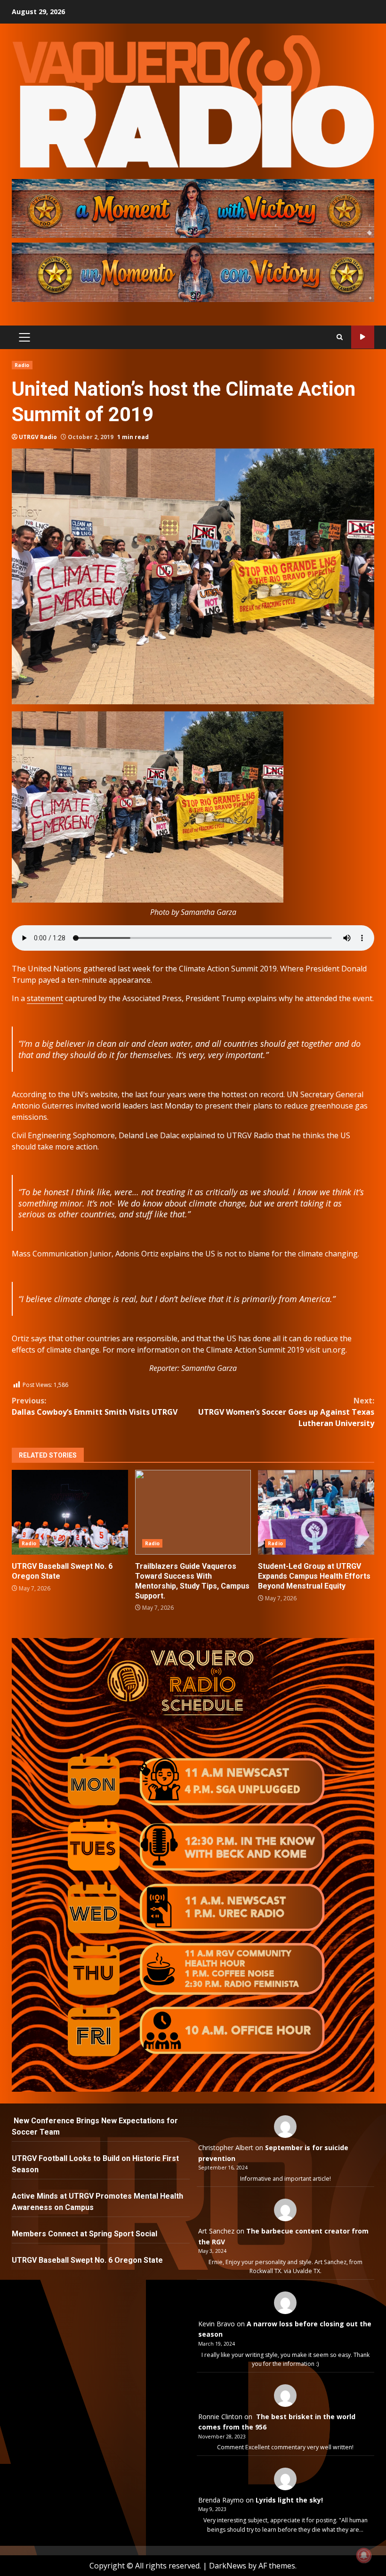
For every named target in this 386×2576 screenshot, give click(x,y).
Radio (22, 365)
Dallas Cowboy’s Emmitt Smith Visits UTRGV (95, 1406)
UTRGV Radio (38, 437)
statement (45, 998)
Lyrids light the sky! (289, 2500)
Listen (363, 337)
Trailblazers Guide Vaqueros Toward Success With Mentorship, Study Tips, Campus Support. (193, 1512)
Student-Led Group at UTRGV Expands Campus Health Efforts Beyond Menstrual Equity (316, 1512)
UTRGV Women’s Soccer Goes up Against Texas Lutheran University (286, 1412)
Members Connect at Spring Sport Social (85, 2234)
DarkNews (228, 2566)
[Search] (340, 337)
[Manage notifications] (364, 2555)
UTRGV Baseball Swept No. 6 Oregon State (70, 1512)
